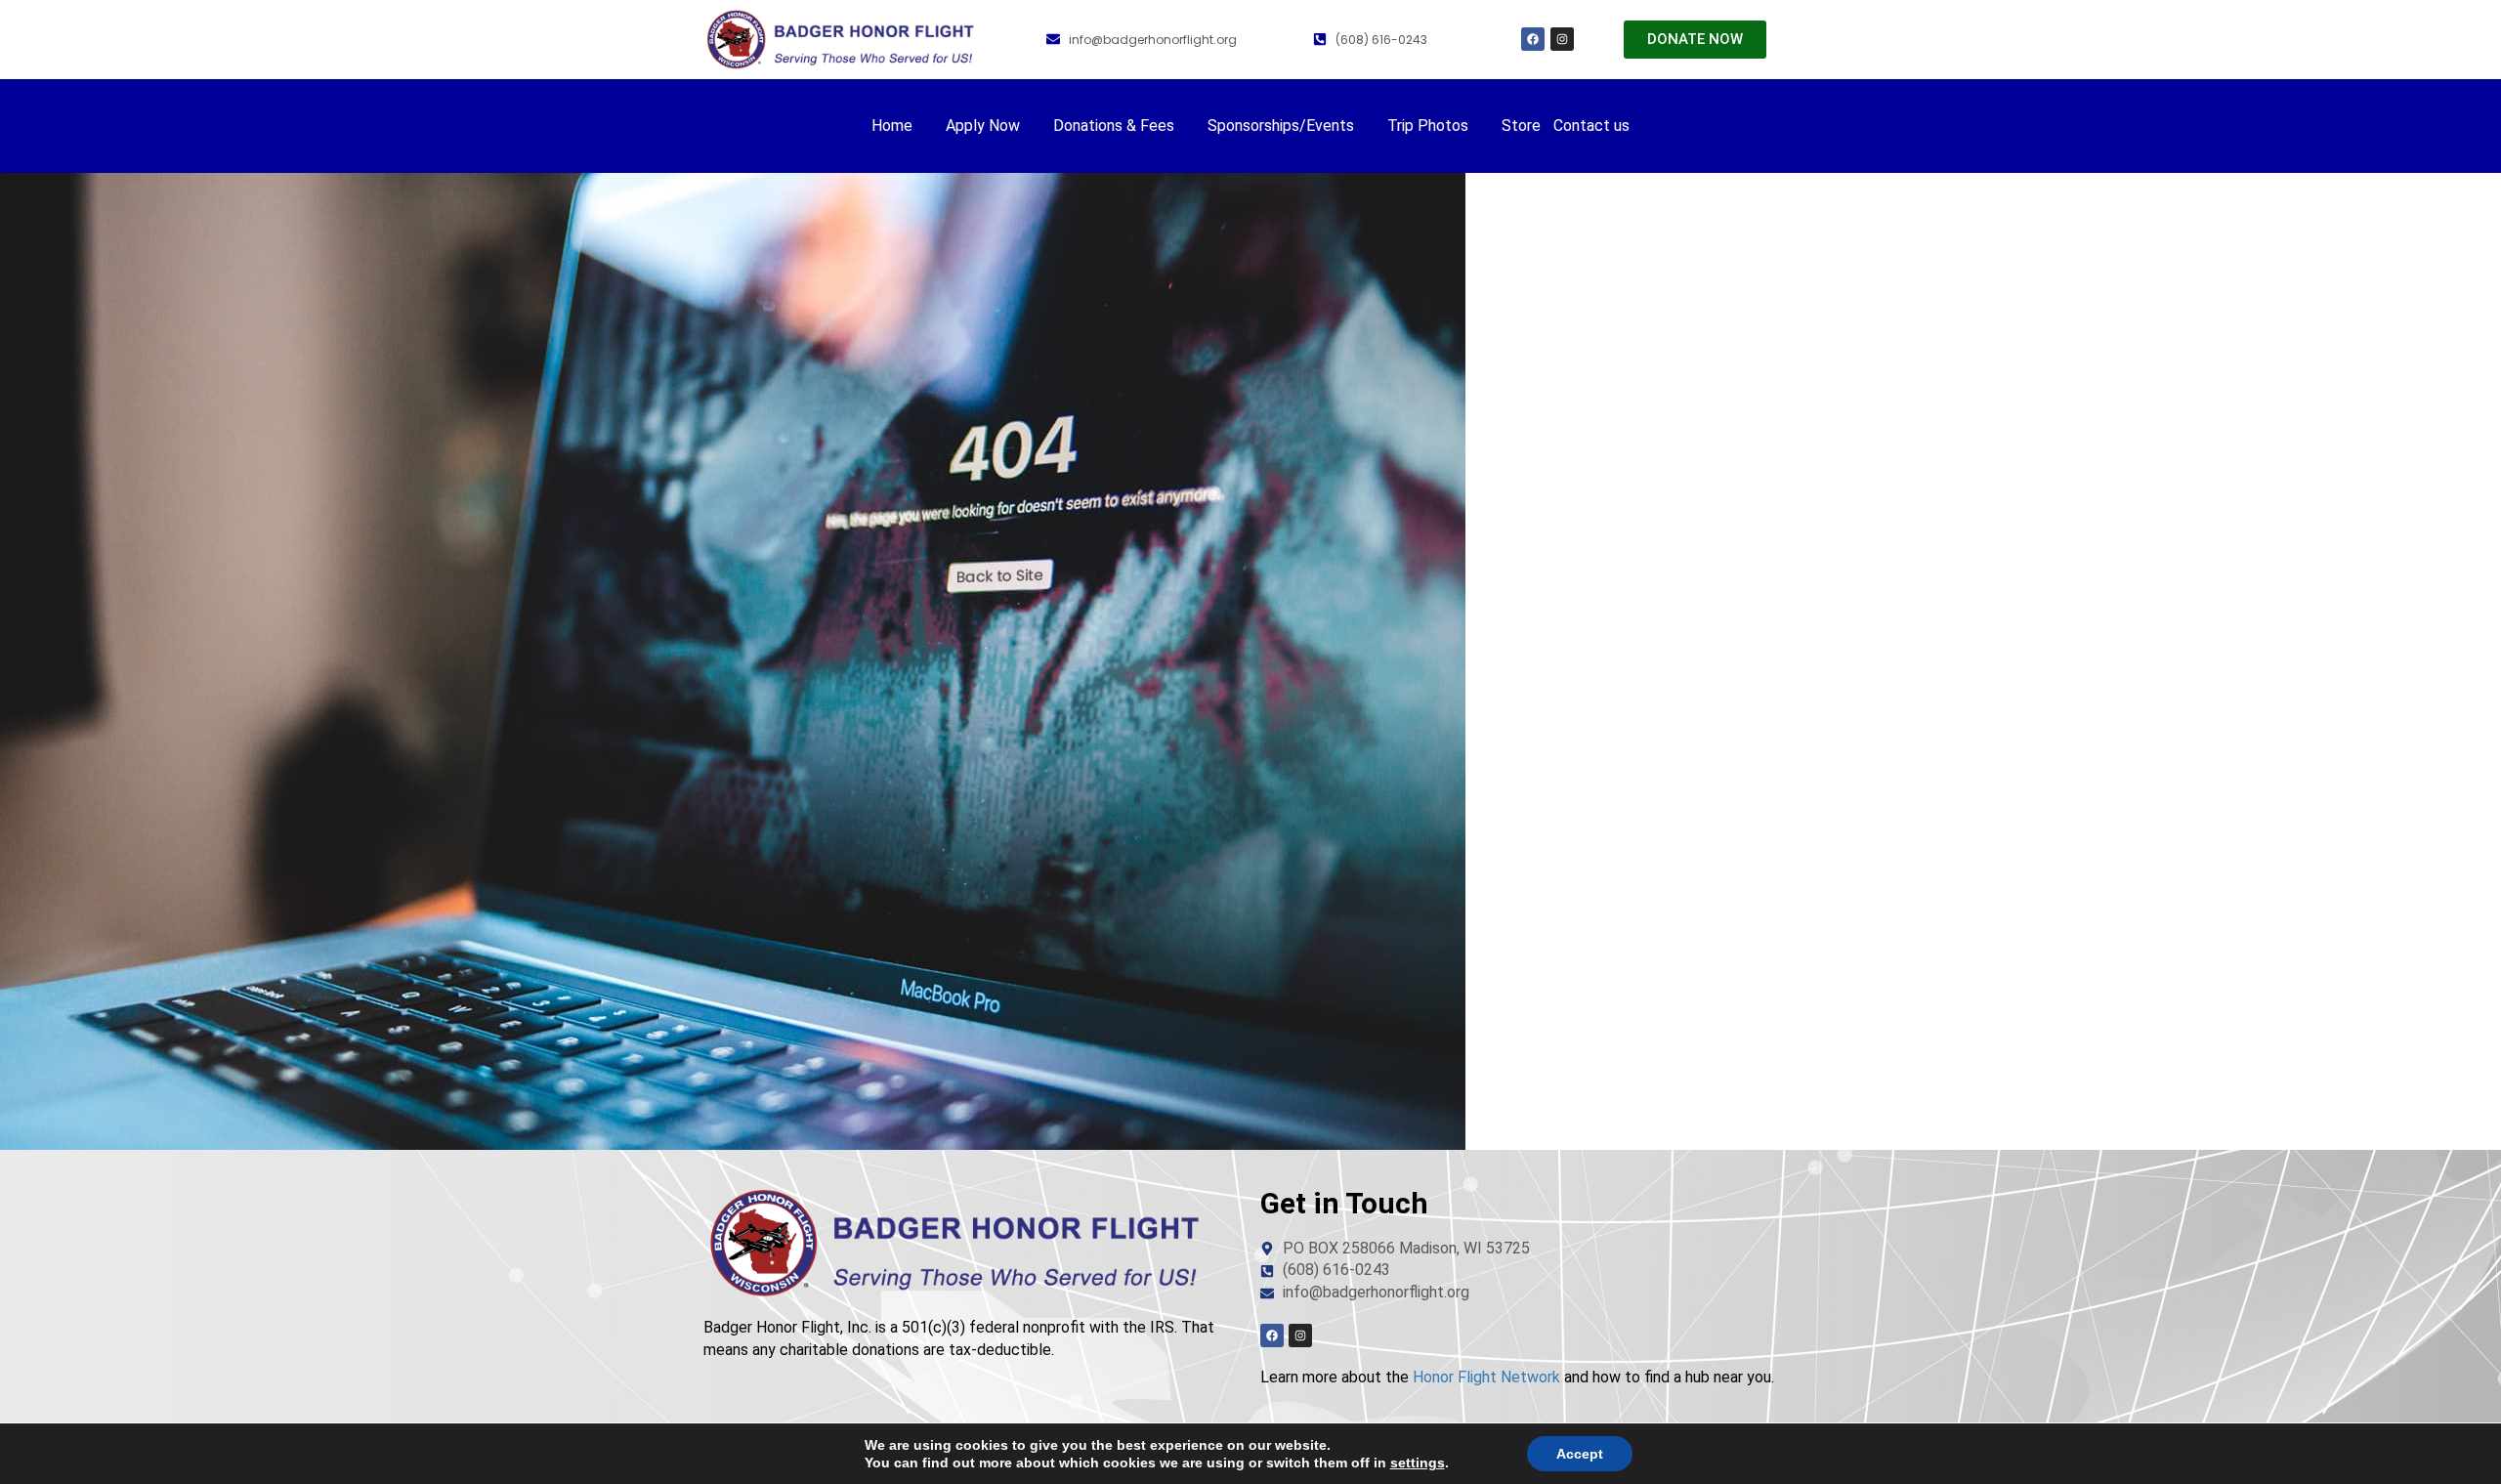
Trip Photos (1428, 126)
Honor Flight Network (1486, 1377)
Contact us (1591, 126)
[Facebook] (1533, 39)
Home (892, 126)
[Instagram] (1562, 39)
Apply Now (983, 126)
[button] (902, 126)
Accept (1580, 1454)
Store (1521, 126)
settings (1418, 1463)
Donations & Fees (1114, 126)
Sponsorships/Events (1281, 126)
